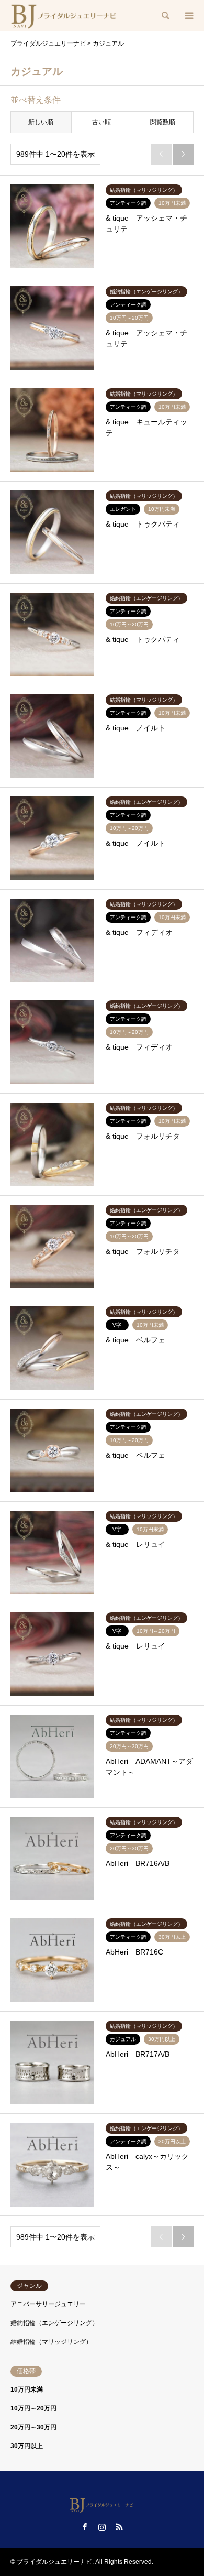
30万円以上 (27, 2446)
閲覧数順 (163, 122)
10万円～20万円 (33, 2408)
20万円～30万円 (33, 2427)
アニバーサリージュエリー (48, 2304)
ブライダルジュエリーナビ (54, 2562)
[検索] (165, 16)
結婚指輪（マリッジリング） (51, 2342)
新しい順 (41, 122)
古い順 (101, 122)
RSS (119, 2527)
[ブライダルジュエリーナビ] (65, 16)
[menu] (188, 16)
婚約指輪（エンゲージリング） (54, 2323)
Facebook (85, 2527)
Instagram (102, 2527)
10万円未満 (27, 2389)
